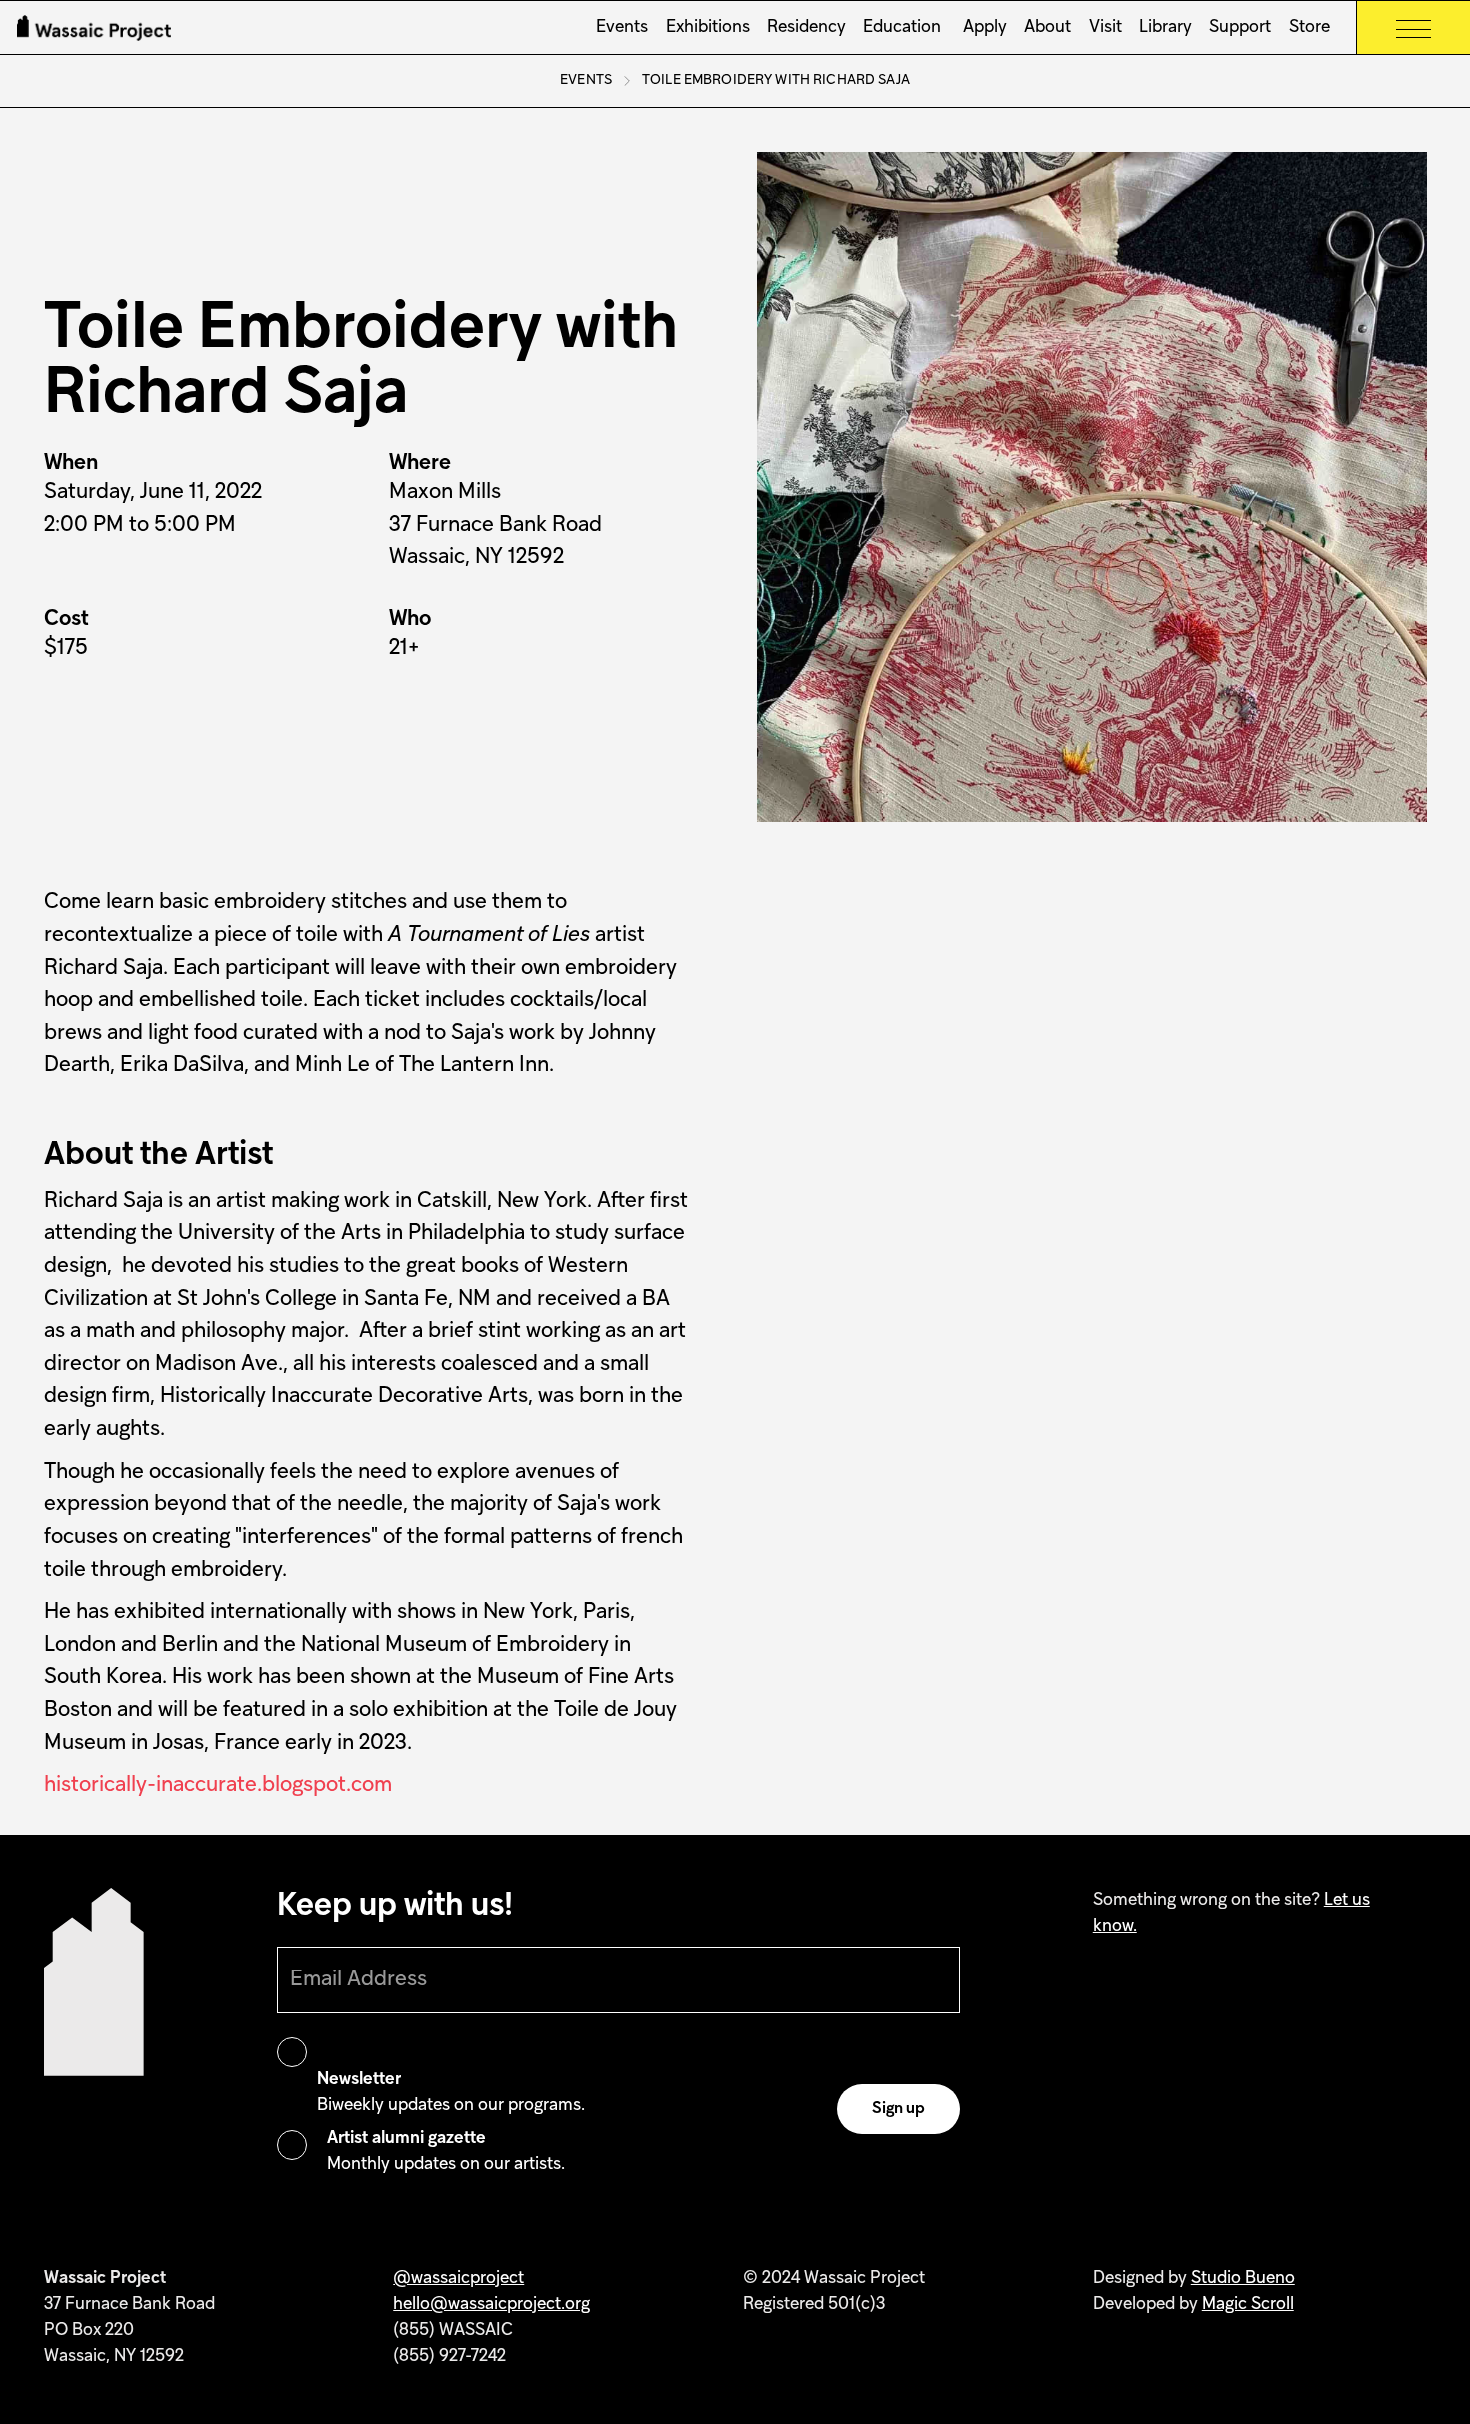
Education (902, 28)
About (1047, 28)
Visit (1105, 28)
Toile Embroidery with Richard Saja (776, 80)
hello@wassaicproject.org (491, 2305)
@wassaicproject (458, 2279)
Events (622, 28)
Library (1165, 28)
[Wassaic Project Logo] (94, 27)
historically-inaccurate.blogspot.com (218, 1786)
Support (1240, 28)
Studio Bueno (1243, 2279)
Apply (983, 28)
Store (1309, 28)
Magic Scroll (1248, 2305)
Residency (806, 28)
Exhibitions (708, 28)
